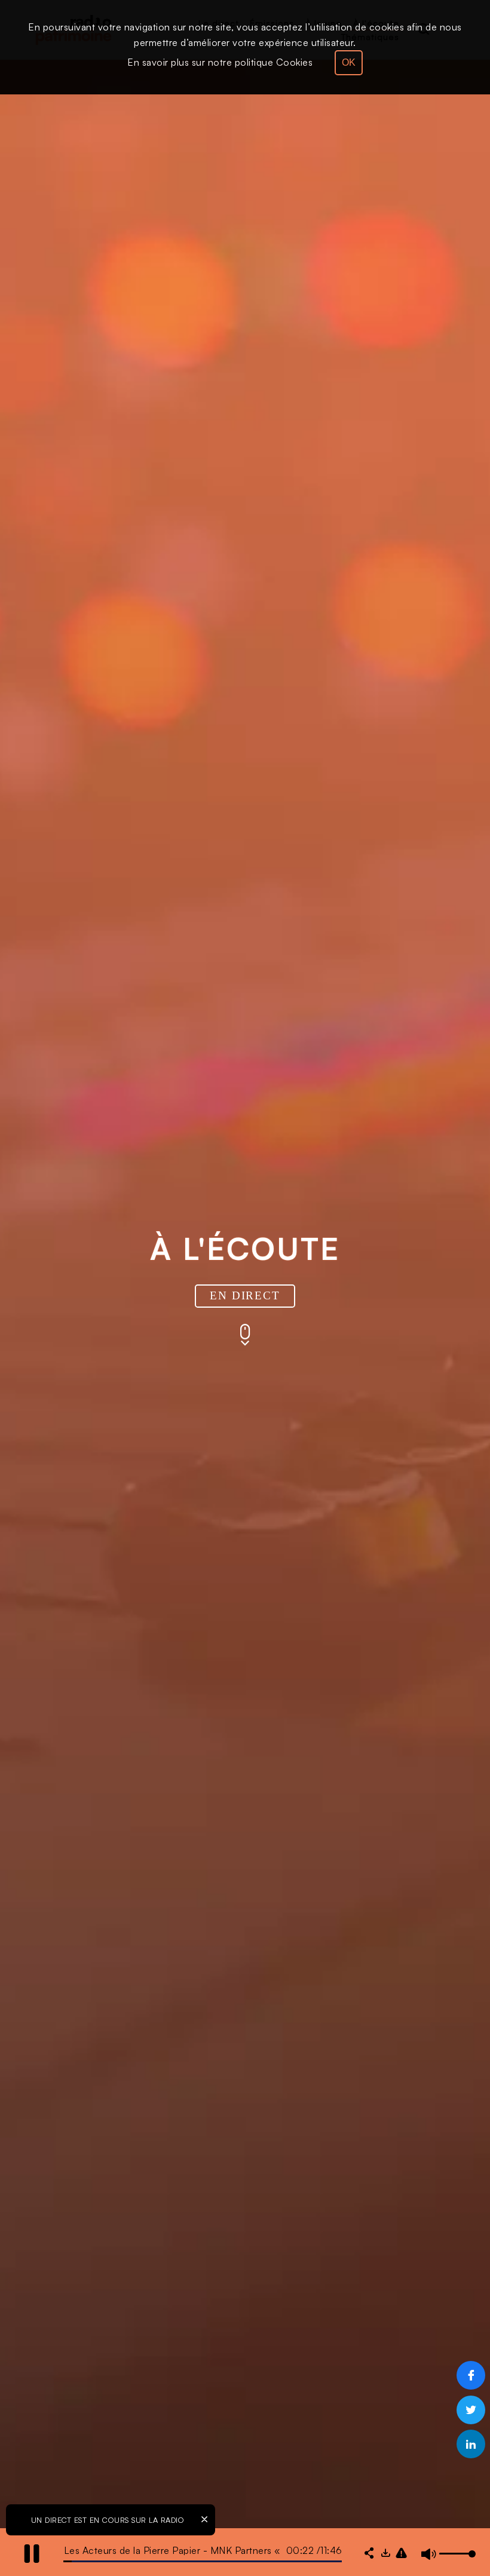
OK (349, 62)
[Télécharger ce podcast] (385, 2554)
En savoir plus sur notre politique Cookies (220, 62)
